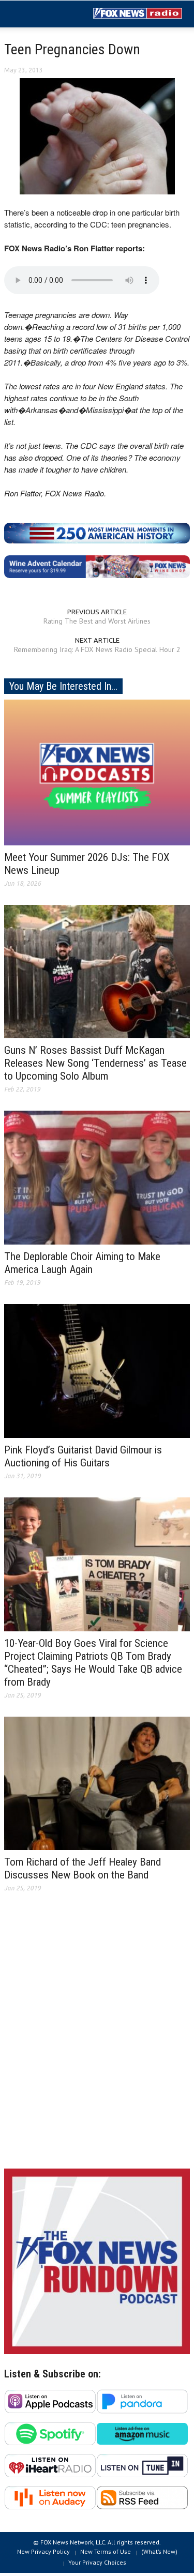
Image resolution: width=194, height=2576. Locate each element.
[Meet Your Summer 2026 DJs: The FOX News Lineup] (97, 771)
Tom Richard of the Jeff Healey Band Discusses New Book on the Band (83, 1868)
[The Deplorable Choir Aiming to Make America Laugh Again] (97, 1177)
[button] (39, 14)
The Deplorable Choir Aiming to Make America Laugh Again (82, 1263)
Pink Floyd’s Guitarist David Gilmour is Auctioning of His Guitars (83, 1456)
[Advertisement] (97, 2039)
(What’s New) (159, 2551)
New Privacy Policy (43, 2551)
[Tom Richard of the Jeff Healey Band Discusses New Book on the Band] (97, 1783)
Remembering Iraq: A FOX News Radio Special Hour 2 (97, 649)
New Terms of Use (106, 2551)
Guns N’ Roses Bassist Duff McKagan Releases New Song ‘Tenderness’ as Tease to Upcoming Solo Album (95, 1063)
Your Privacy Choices (97, 2562)
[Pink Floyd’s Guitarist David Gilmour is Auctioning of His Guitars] (97, 1370)
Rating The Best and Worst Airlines (97, 621)
